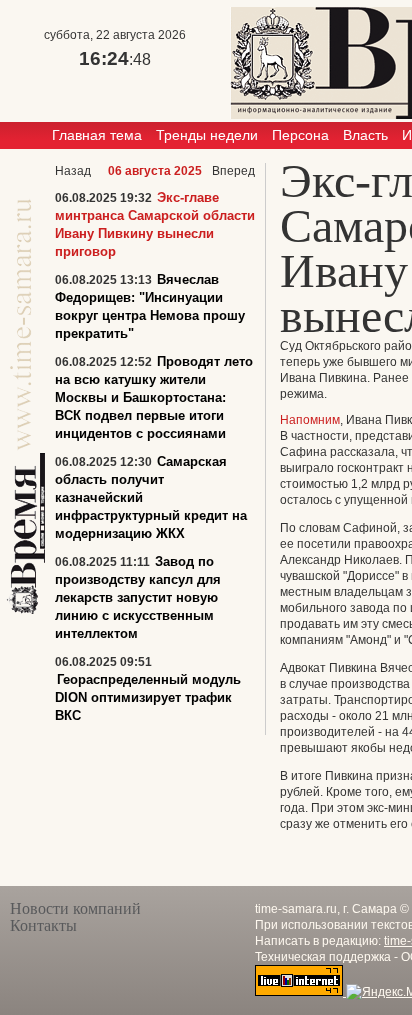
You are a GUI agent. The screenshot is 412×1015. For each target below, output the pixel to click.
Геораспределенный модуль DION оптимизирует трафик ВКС (148, 697)
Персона (300, 135)
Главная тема (97, 135)
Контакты (43, 925)
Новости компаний (75, 908)
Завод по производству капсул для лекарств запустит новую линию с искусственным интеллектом (138, 597)
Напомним (310, 420)
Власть (365, 135)
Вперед (233, 171)
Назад (73, 171)
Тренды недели (207, 135)
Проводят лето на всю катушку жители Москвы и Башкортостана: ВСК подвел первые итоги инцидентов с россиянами (154, 397)
